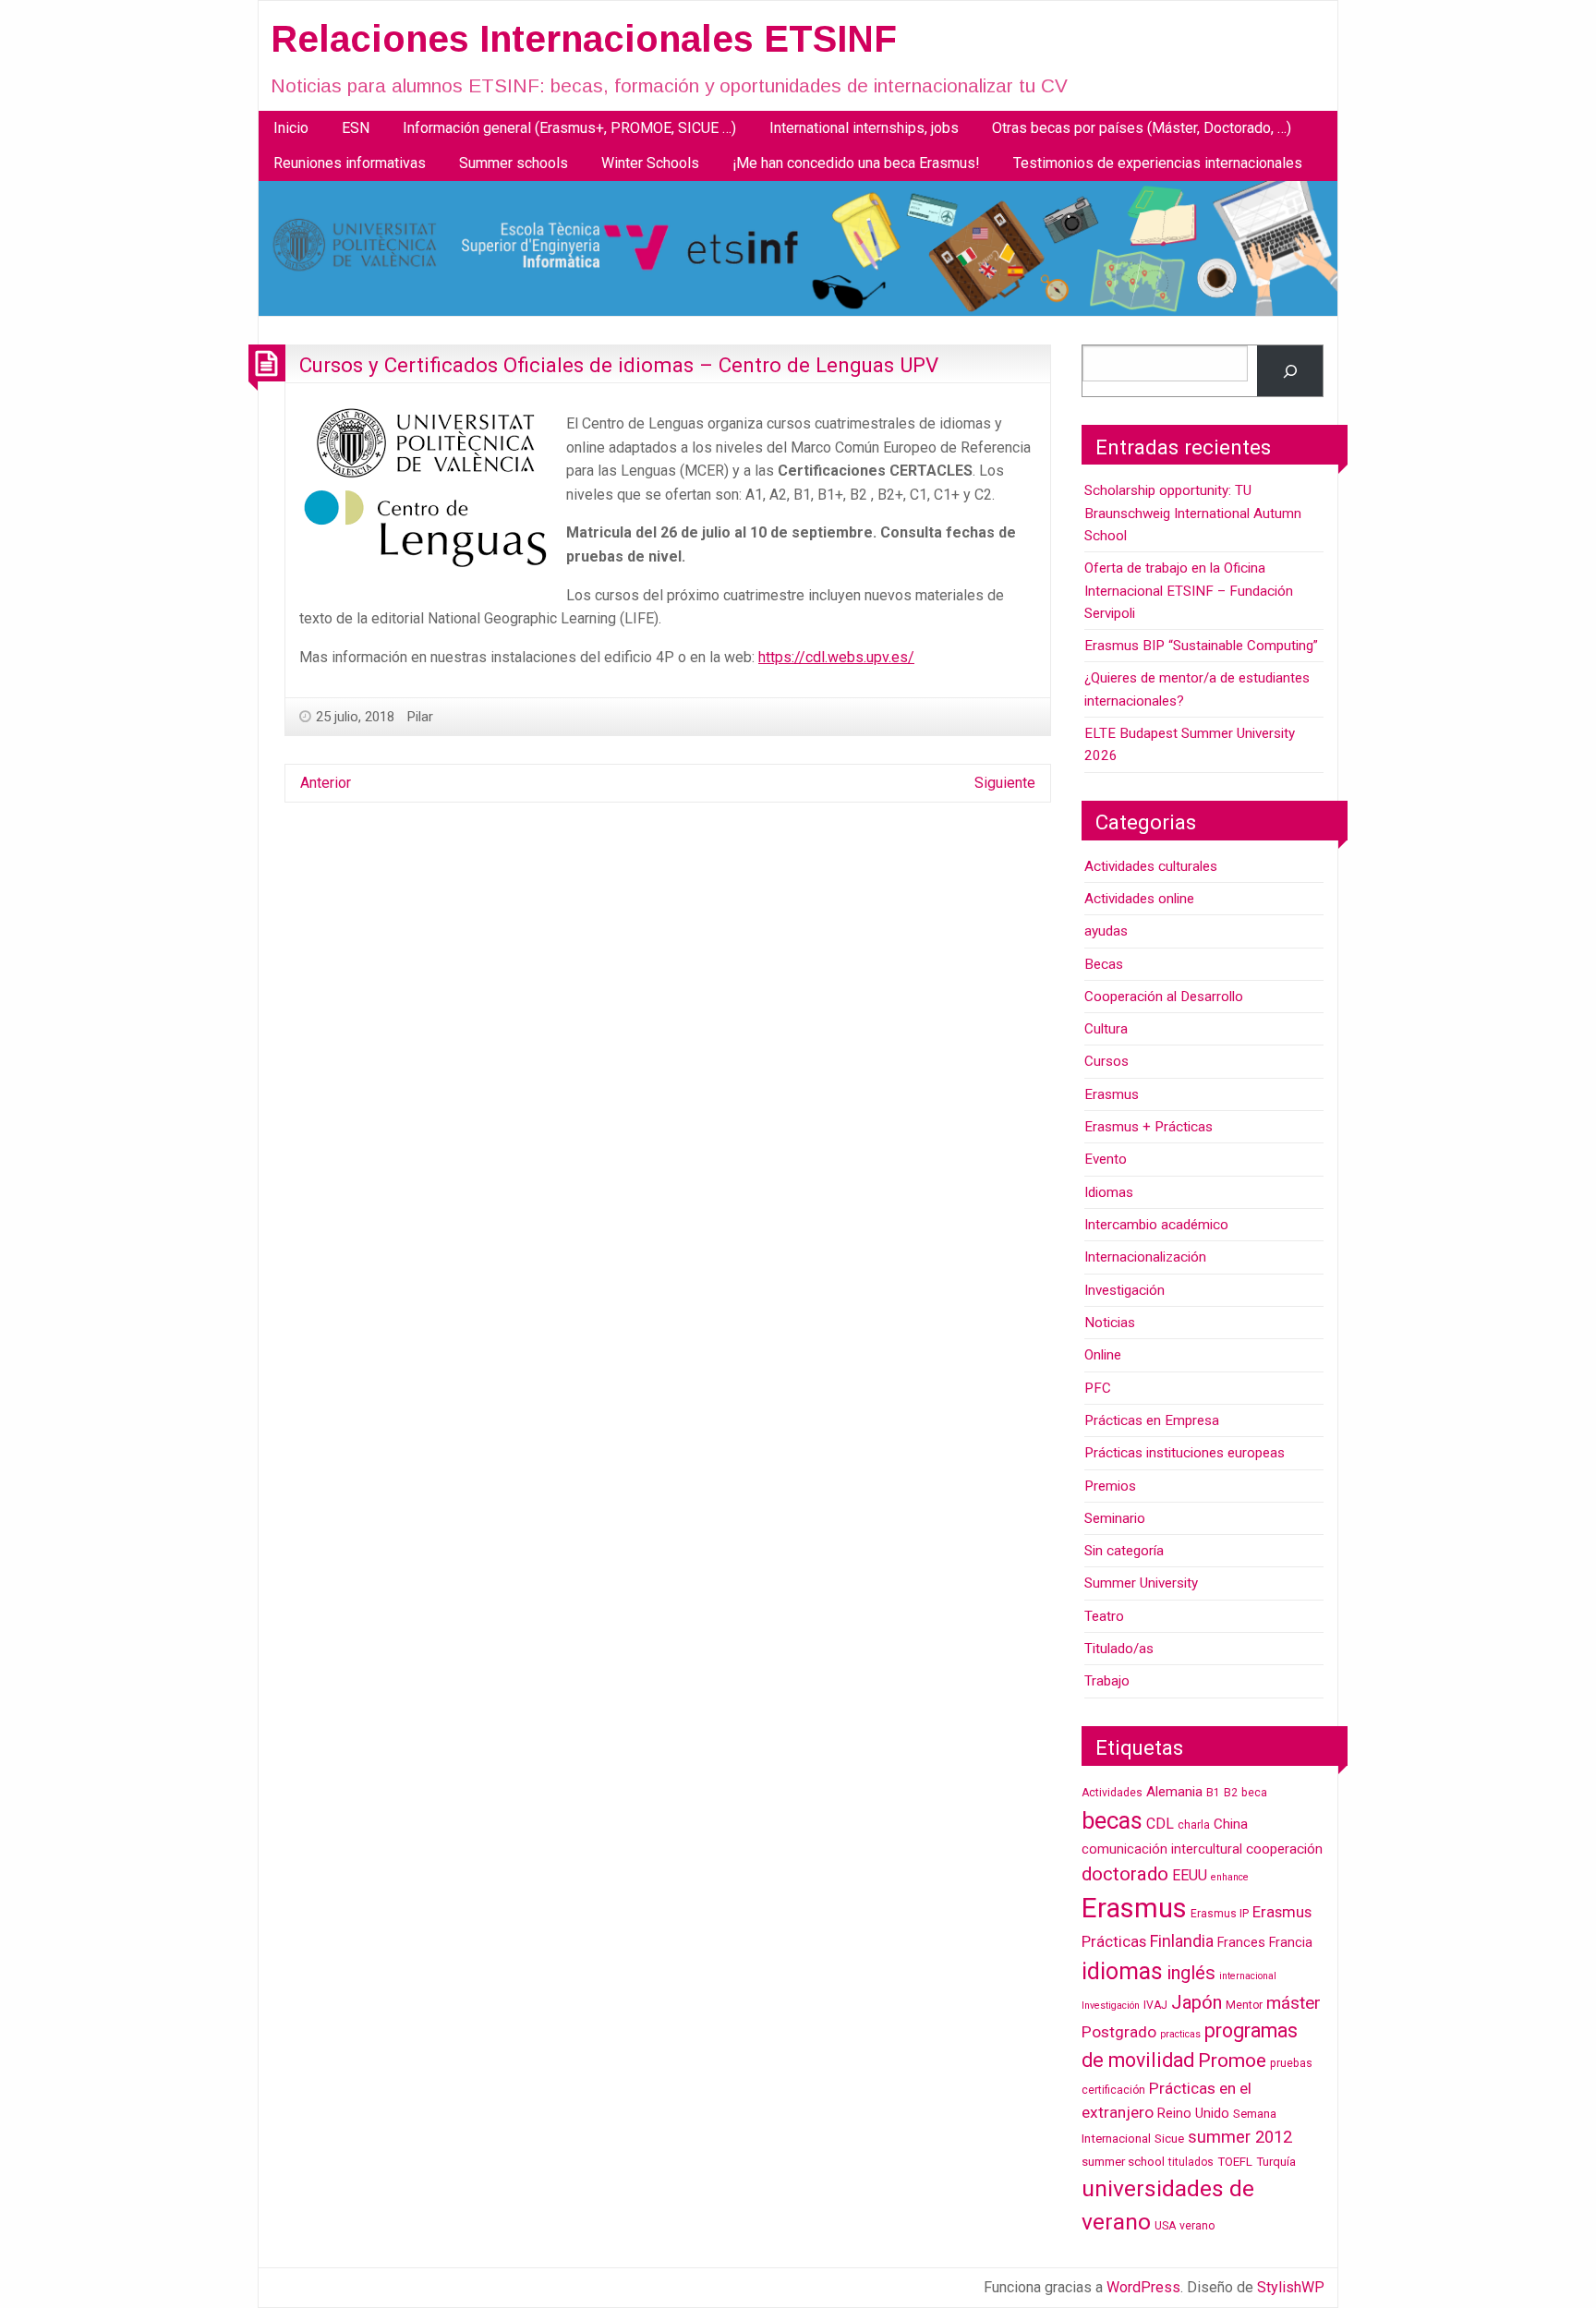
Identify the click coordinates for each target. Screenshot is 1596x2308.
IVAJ (1155, 2005)
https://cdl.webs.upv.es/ (836, 657)
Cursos (1106, 1061)
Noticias (1110, 1323)
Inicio (291, 128)
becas (1112, 1820)
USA (1165, 2226)
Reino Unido (1193, 2114)
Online (1103, 1355)
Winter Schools (650, 163)
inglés (1191, 1973)
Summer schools (514, 163)
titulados (1191, 2162)
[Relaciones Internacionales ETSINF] (798, 248)
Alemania (1174, 1792)
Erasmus (1112, 1094)
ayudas (1106, 931)
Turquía (1276, 2162)
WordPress (1143, 2287)
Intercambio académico (1156, 1225)
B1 (1213, 1793)
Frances (1241, 1943)
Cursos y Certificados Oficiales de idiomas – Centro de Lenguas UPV (619, 365)
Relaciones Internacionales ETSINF (584, 39)
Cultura (1106, 1029)
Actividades (1112, 1793)
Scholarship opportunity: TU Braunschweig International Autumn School (1193, 513)
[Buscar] (1290, 371)
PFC (1098, 1388)
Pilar (420, 717)
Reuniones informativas (350, 163)
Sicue (1169, 2139)
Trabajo (1107, 1681)
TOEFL (1235, 2162)
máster (1294, 2003)
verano (1197, 2226)
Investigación (1124, 1290)
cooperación (1284, 1849)
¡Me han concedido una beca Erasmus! (856, 163)
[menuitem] (291, 128)
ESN (356, 128)
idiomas (1122, 1971)
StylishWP (1291, 2287)
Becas (1104, 964)
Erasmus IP (1220, 1914)
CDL (1160, 1824)
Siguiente (1005, 783)
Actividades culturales (1151, 866)
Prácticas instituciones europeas (1185, 1453)
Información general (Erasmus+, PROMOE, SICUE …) (569, 128)
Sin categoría (1124, 1551)
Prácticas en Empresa (1152, 1420)
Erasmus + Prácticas (1149, 1127)
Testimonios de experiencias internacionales (1158, 163)
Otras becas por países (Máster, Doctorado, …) (1142, 128)
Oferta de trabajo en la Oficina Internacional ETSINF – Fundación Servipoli (1189, 591)
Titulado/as (1119, 1649)
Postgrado (1119, 2032)
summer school (1123, 2162)
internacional (1248, 1976)
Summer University (1141, 1583)
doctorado (1125, 1874)
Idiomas (1109, 1192)
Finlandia (1182, 1941)
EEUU (1190, 1875)
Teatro (1104, 1616)
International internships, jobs (864, 128)
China (1231, 1824)
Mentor (1244, 2005)
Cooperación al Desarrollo (1164, 997)
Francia (1291, 1943)
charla (1194, 1825)
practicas (1180, 2034)
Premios (1110, 1486)
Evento (1106, 1159)
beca (1254, 1793)
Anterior (326, 783)
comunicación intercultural (1162, 1849)
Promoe (1232, 2060)
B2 (1231, 1793)
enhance (1230, 1877)
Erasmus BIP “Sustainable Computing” (1201, 646)
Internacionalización (1145, 1257)
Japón (1197, 2002)
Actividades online (1139, 899)
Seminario (1115, 1518)
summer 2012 (1240, 2137)
